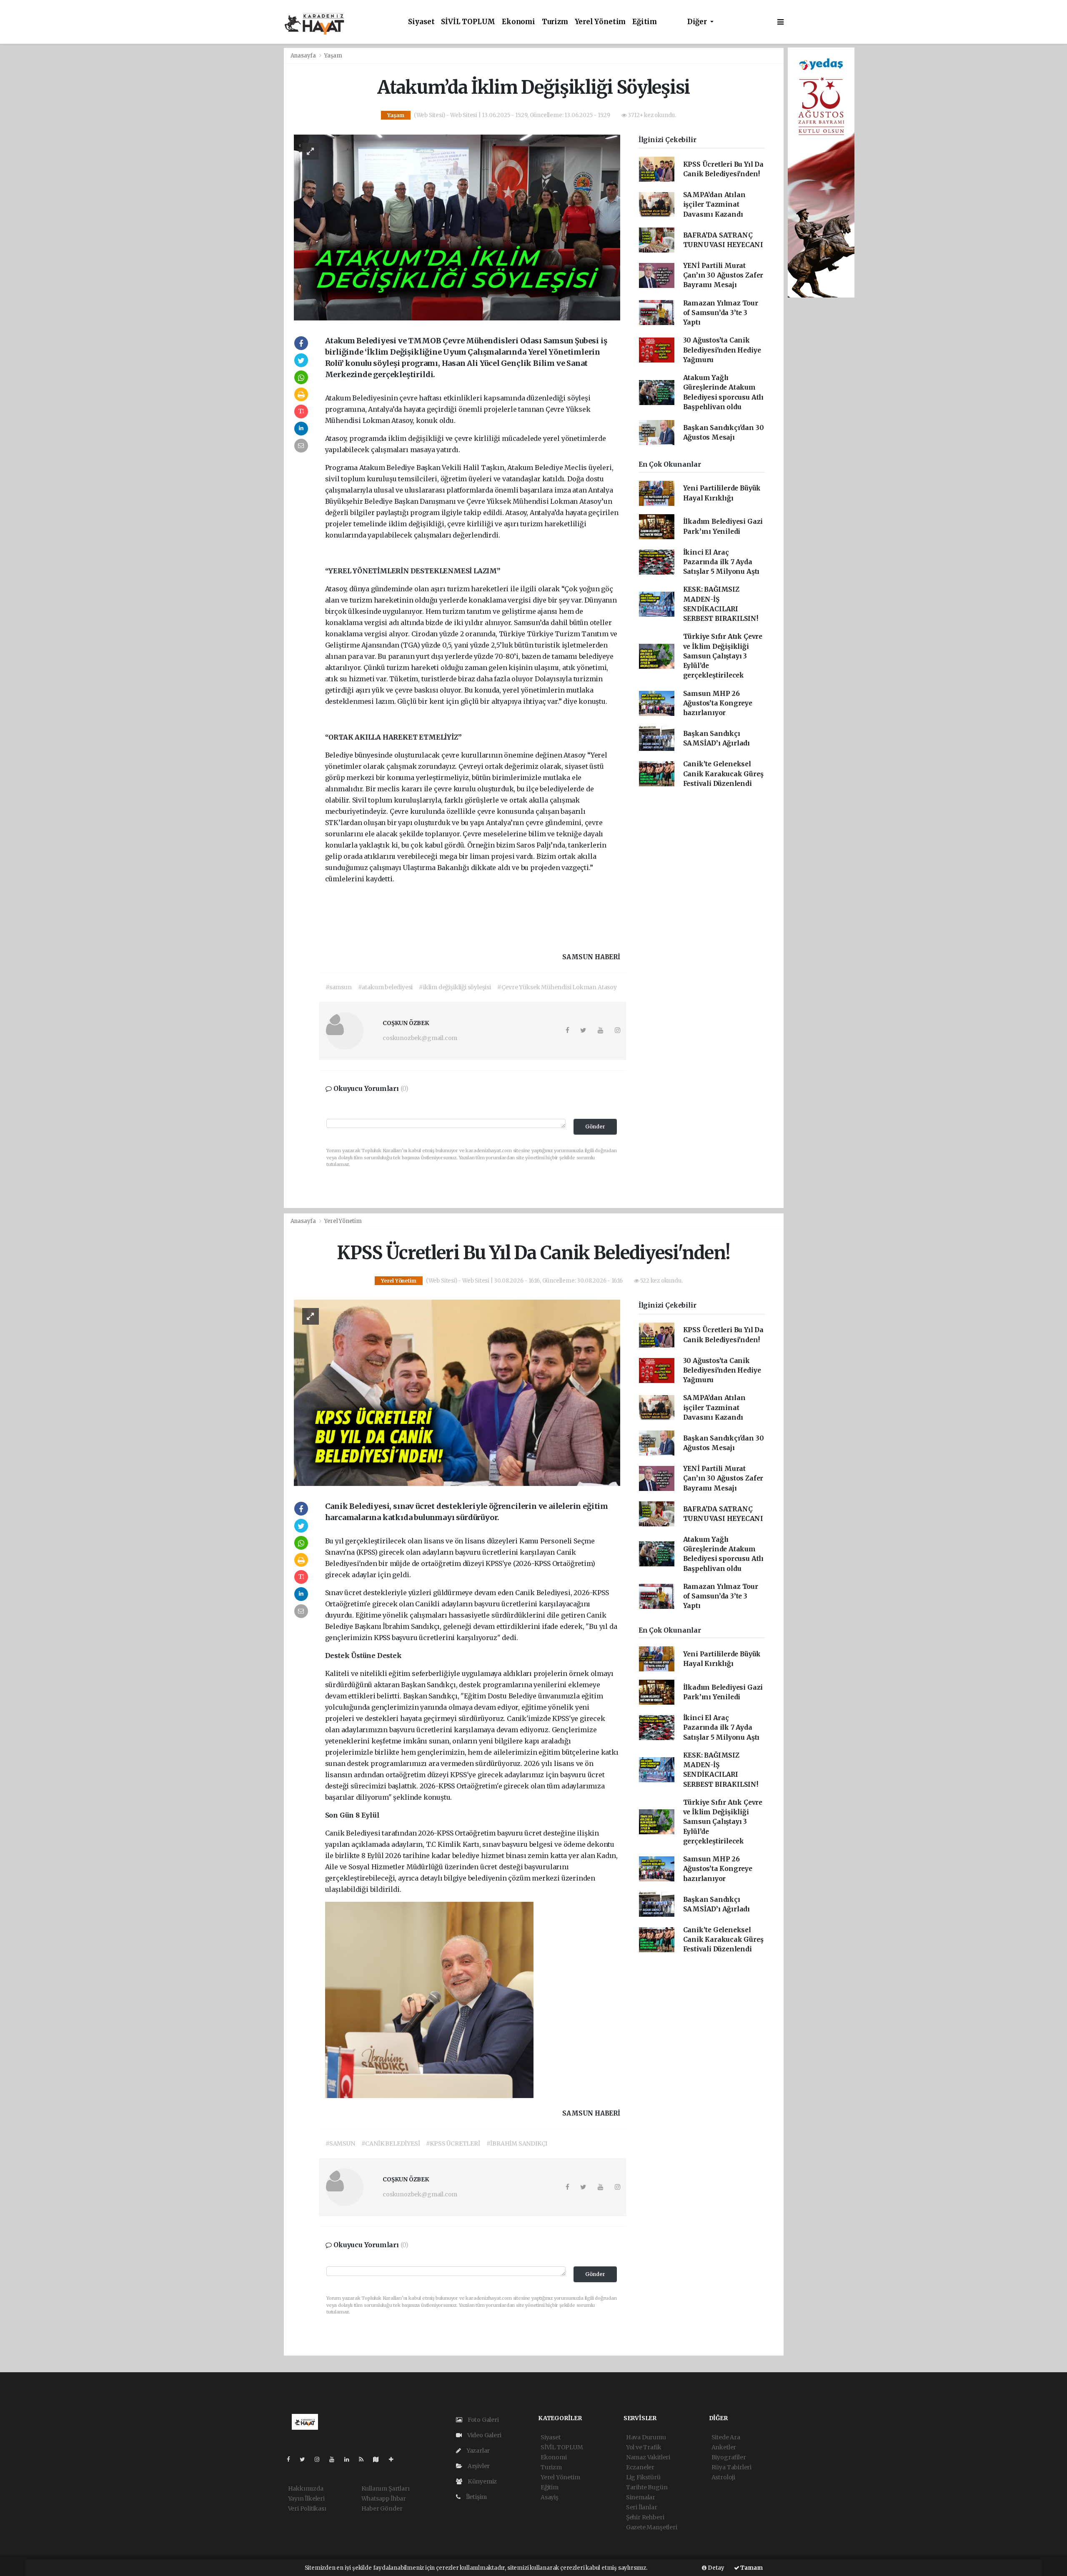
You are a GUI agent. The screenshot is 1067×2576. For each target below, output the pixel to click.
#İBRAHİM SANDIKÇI (517, 2143)
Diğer (698, 22)
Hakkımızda (306, 2488)
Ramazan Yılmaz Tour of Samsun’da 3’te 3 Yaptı (721, 313)
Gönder (595, 1127)
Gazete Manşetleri (652, 2527)
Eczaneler (640, 2467)
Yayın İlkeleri (306, 2498)
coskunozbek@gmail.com (420, 1038)
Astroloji (723, 2477)
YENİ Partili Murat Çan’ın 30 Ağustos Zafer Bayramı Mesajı (723, 275)
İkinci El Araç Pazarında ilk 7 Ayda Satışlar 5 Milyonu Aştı (721, 562)
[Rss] (364, 2459)
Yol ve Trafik (644, 2447)
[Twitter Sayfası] (306, 2459)
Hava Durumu (646, 2437)
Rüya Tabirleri (731, 2467)
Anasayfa (304, 56)
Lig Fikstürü (643, 2477)
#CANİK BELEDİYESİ (391, 2143)
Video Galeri (483, 2435)
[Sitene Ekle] (394, 2459)
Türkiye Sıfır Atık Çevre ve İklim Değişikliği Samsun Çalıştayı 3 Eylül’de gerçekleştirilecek (723, 656)
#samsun (339, 987)
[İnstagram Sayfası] (321, 2459)
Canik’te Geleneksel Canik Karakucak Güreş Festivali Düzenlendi (723, 774)
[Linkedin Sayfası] (350, 2459)
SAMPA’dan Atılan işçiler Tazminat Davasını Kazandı (714, 205)
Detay (715, 2568)
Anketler (724, 2447)
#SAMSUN (340, 2143)
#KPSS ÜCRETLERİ (453, 2143)
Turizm (555, 22)
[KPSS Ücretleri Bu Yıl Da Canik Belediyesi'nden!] (457, 1392)
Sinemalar (641, 2497)
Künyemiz (482, 2481)
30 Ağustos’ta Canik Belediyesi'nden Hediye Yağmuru (722, 350)
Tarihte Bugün (647, 2487)
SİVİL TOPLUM (468, 22)
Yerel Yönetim (600, 22)
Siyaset (421, 22)
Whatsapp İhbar (384, 2498)
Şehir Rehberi (645, 2517)
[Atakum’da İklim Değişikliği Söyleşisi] (457, 227)
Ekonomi (518, 22)
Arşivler (478, 2466)
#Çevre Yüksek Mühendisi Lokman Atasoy (557, 987)
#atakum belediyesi (386, 987)
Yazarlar (477, 2451)
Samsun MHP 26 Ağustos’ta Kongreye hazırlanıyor (718, 703)
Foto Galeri (483, 2420)
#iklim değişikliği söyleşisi (455, 987)
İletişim (476, 2497)
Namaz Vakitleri (648, 2457)
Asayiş (550, 2497)
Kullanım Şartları (386, 2488)
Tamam (751, 2568)
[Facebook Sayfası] (292, 2459)
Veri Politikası (307, 2508)
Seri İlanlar (642, 2507)
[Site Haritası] (379, 2459)
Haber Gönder (382, 2508)
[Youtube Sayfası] (335, 2459)
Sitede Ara (726, 2437)
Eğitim (645, 22)
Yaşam (333, 56)
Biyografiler (729, 2457)
